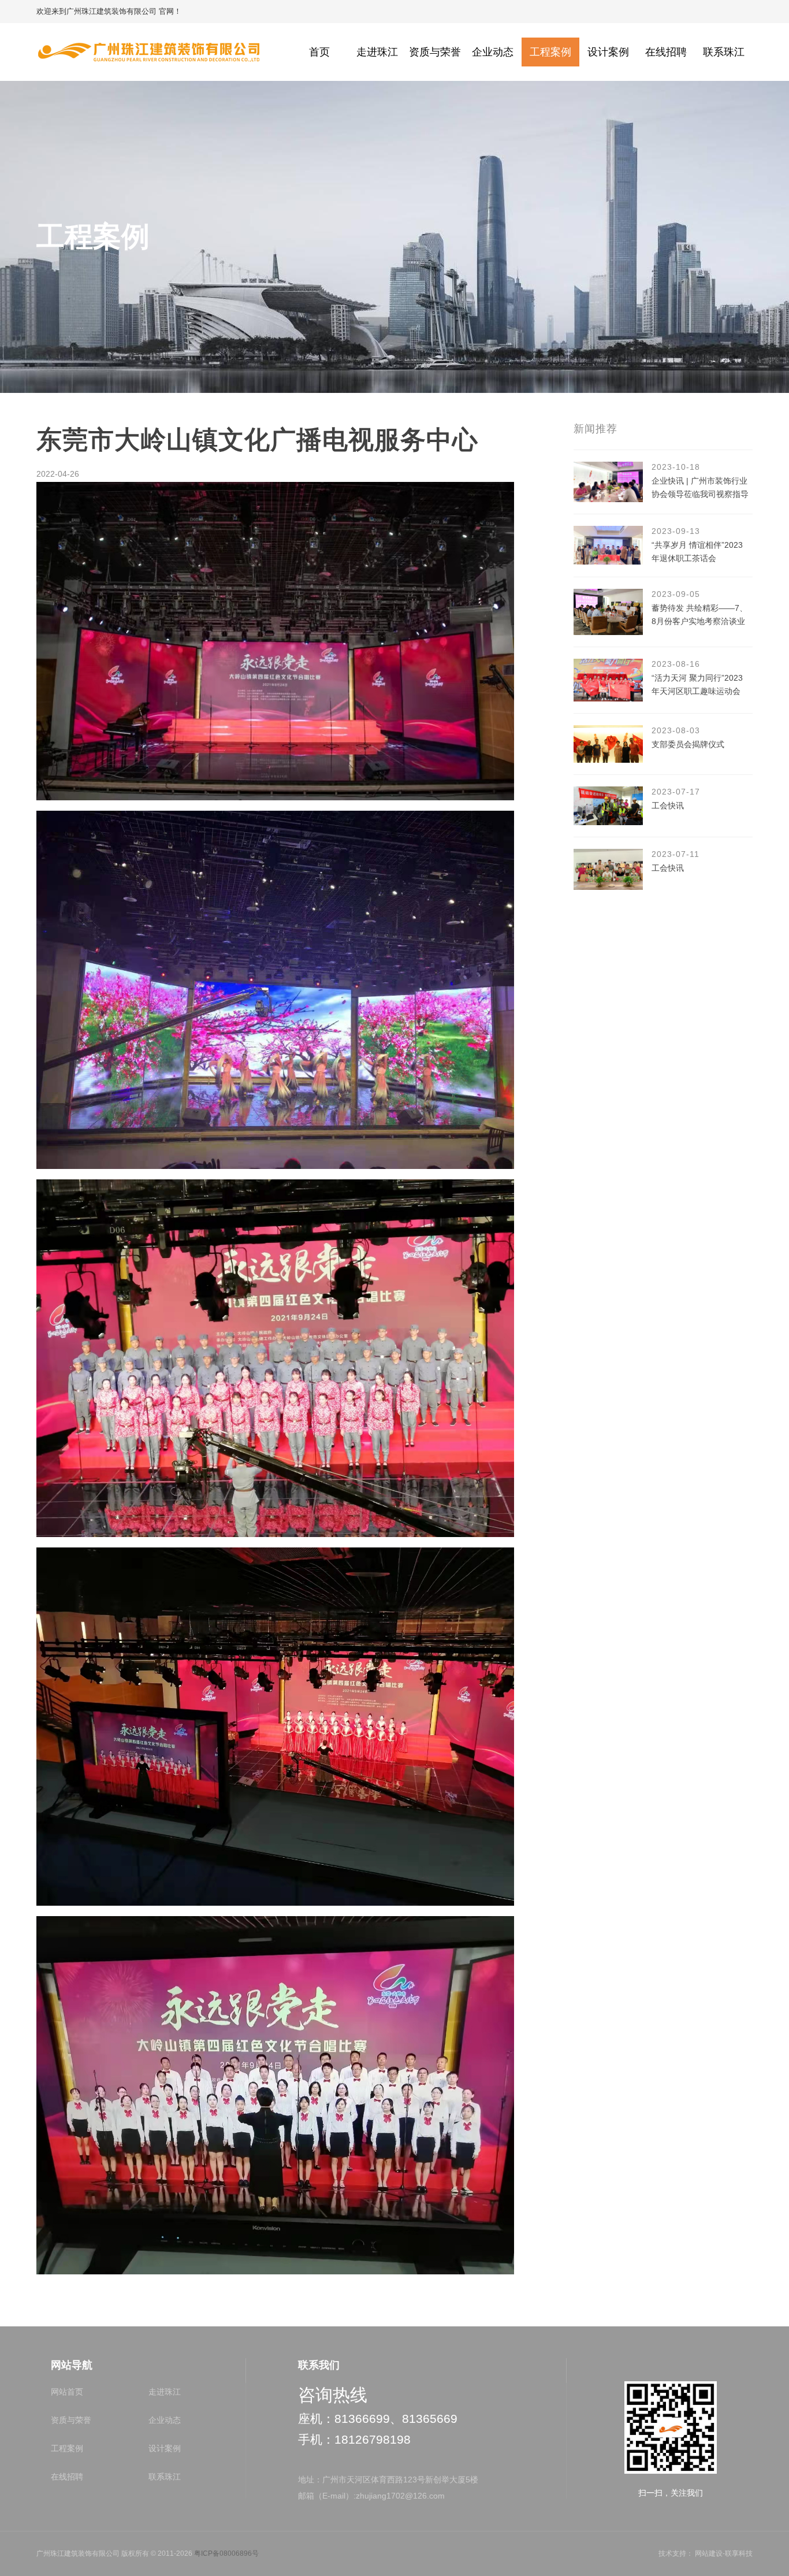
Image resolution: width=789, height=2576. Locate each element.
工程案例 (550, 52)
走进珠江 (377, 52)
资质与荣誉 (435, 52)
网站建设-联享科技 (724, 2553)
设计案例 (608, 52)
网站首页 (67, 2392)
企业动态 (493, 52)
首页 (319, 52)
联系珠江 (724, 52)
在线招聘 (666, 52)
